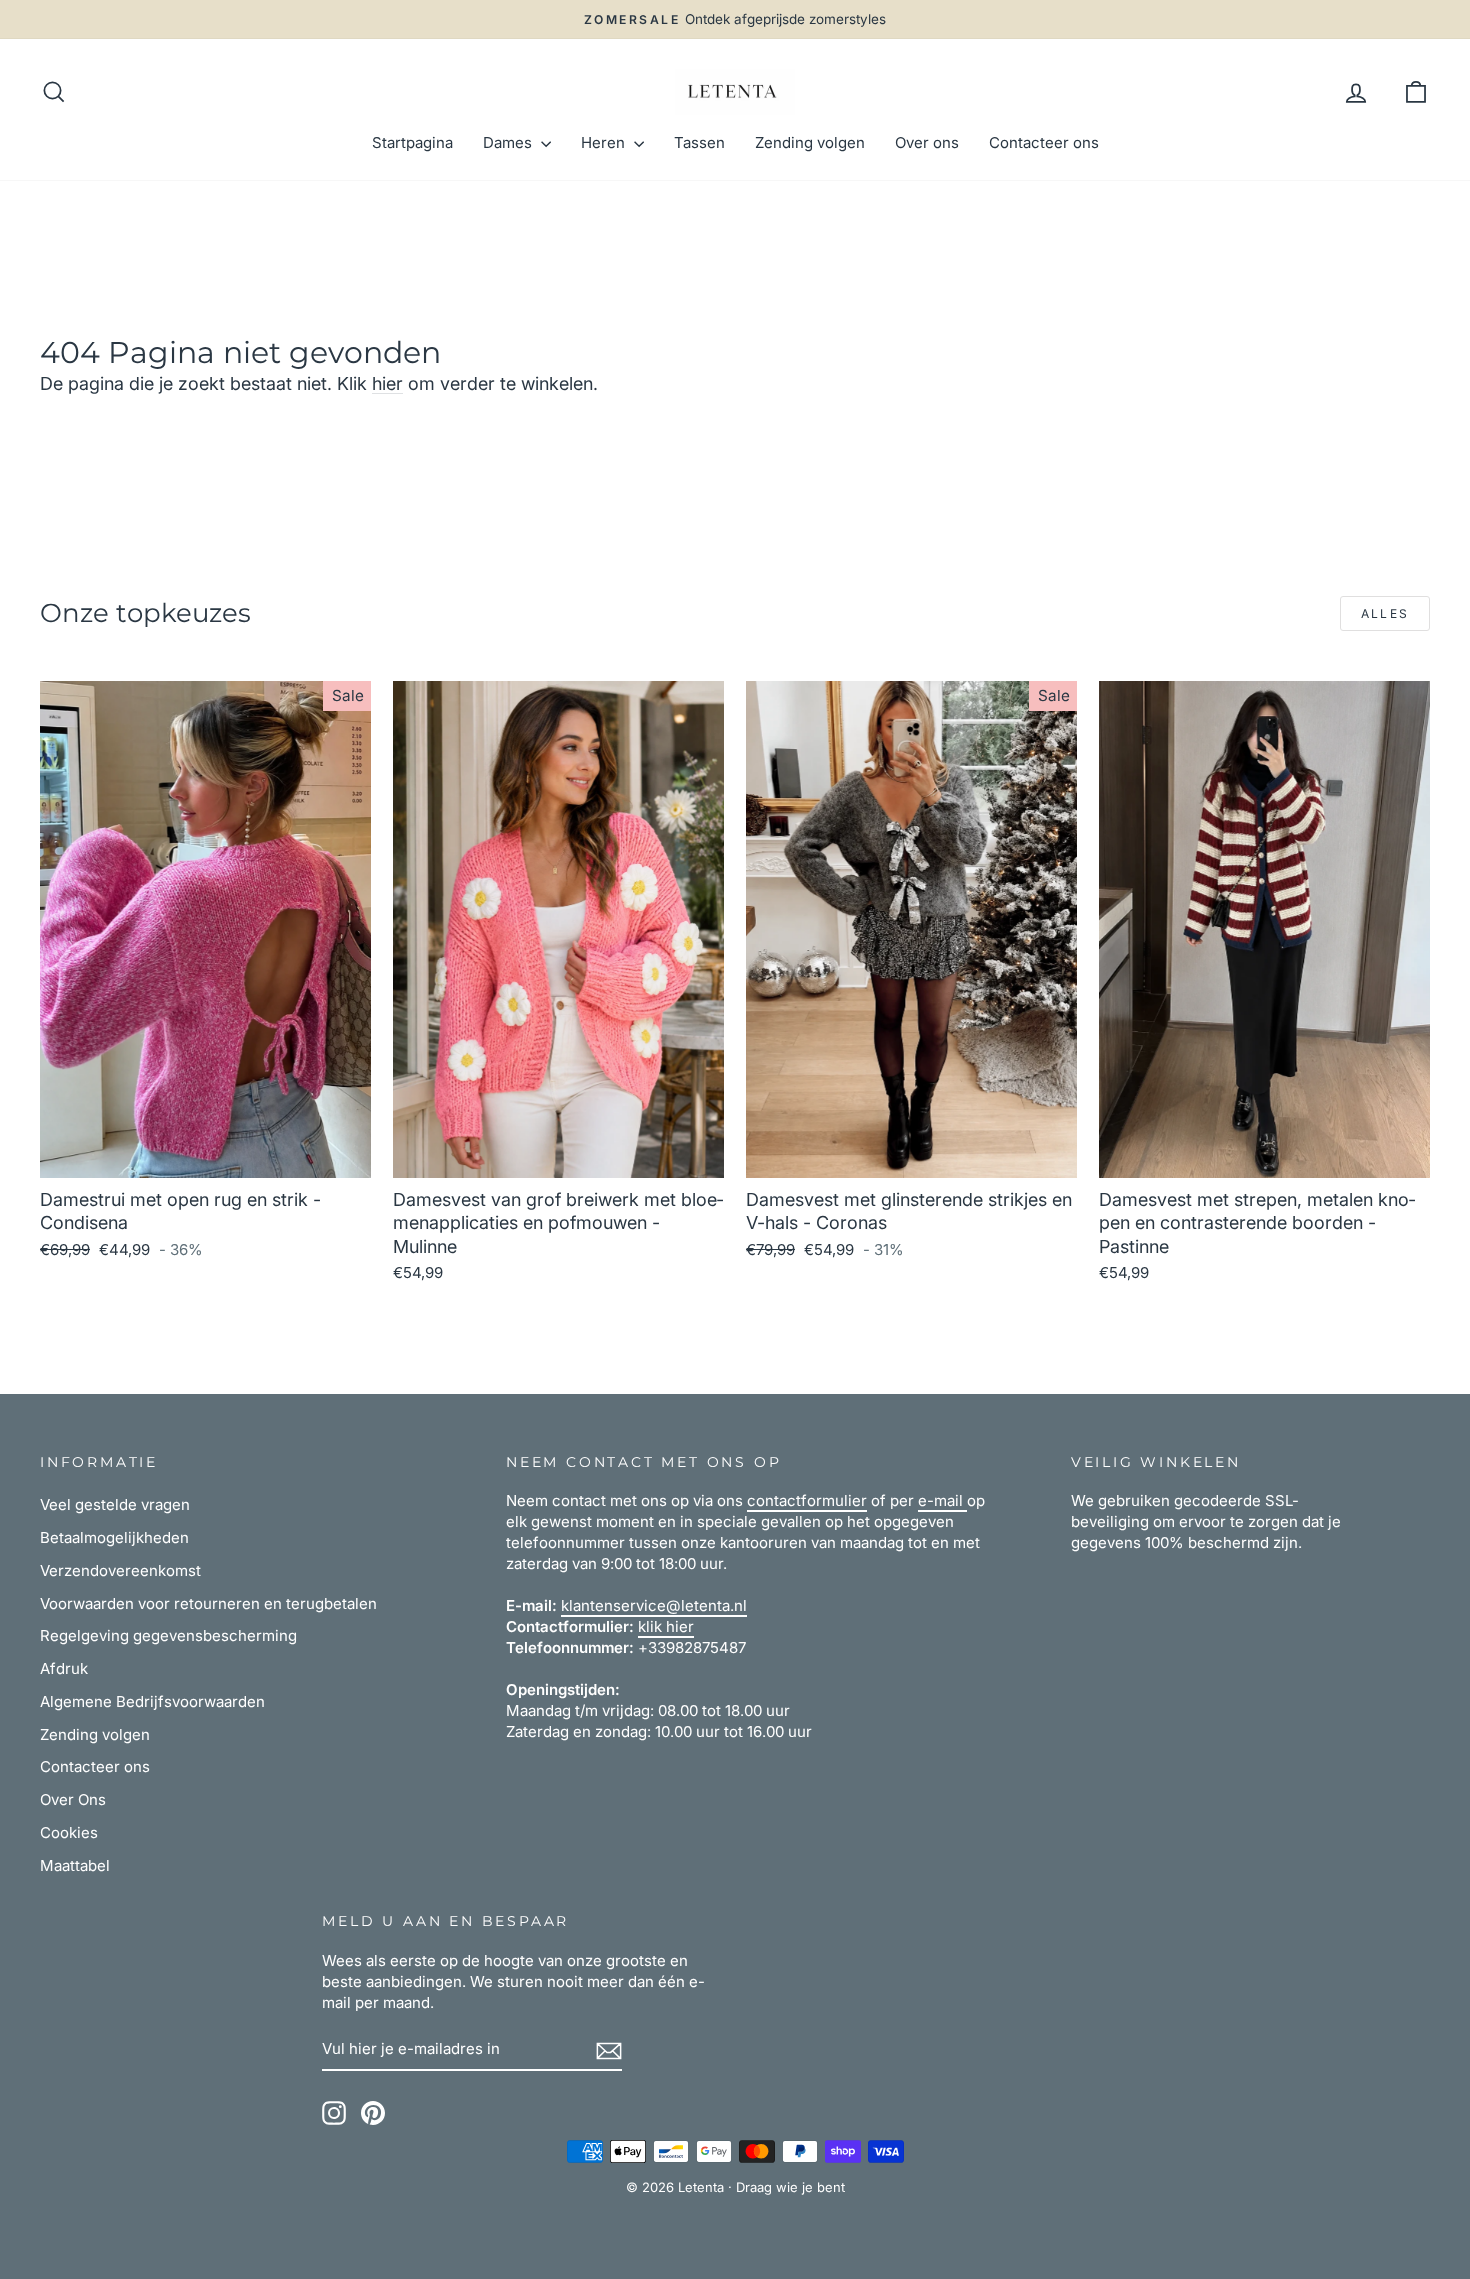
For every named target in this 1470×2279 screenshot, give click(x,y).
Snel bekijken (206, 1154)
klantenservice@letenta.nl (654, 1605)
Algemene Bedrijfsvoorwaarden (152, 1701)
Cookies (69, 1832)
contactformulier (807, 1500)
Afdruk (64, 1668)
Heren (605, 142)
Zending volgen (810, 142)
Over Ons (73, 1799)
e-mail (942, 1500)
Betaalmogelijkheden (114, 1537)
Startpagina (412, 142)
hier (387, 383)
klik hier (666, 1626)
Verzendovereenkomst (120, 1570)
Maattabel (75, 1865)
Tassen (699, 142)
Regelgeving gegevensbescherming (168, 1635)
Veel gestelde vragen (115, 1504)
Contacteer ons (1044, 142)
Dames (509, 142)
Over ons (927, 142)
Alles (1385, 613)
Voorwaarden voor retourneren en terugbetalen (208, 1603)
